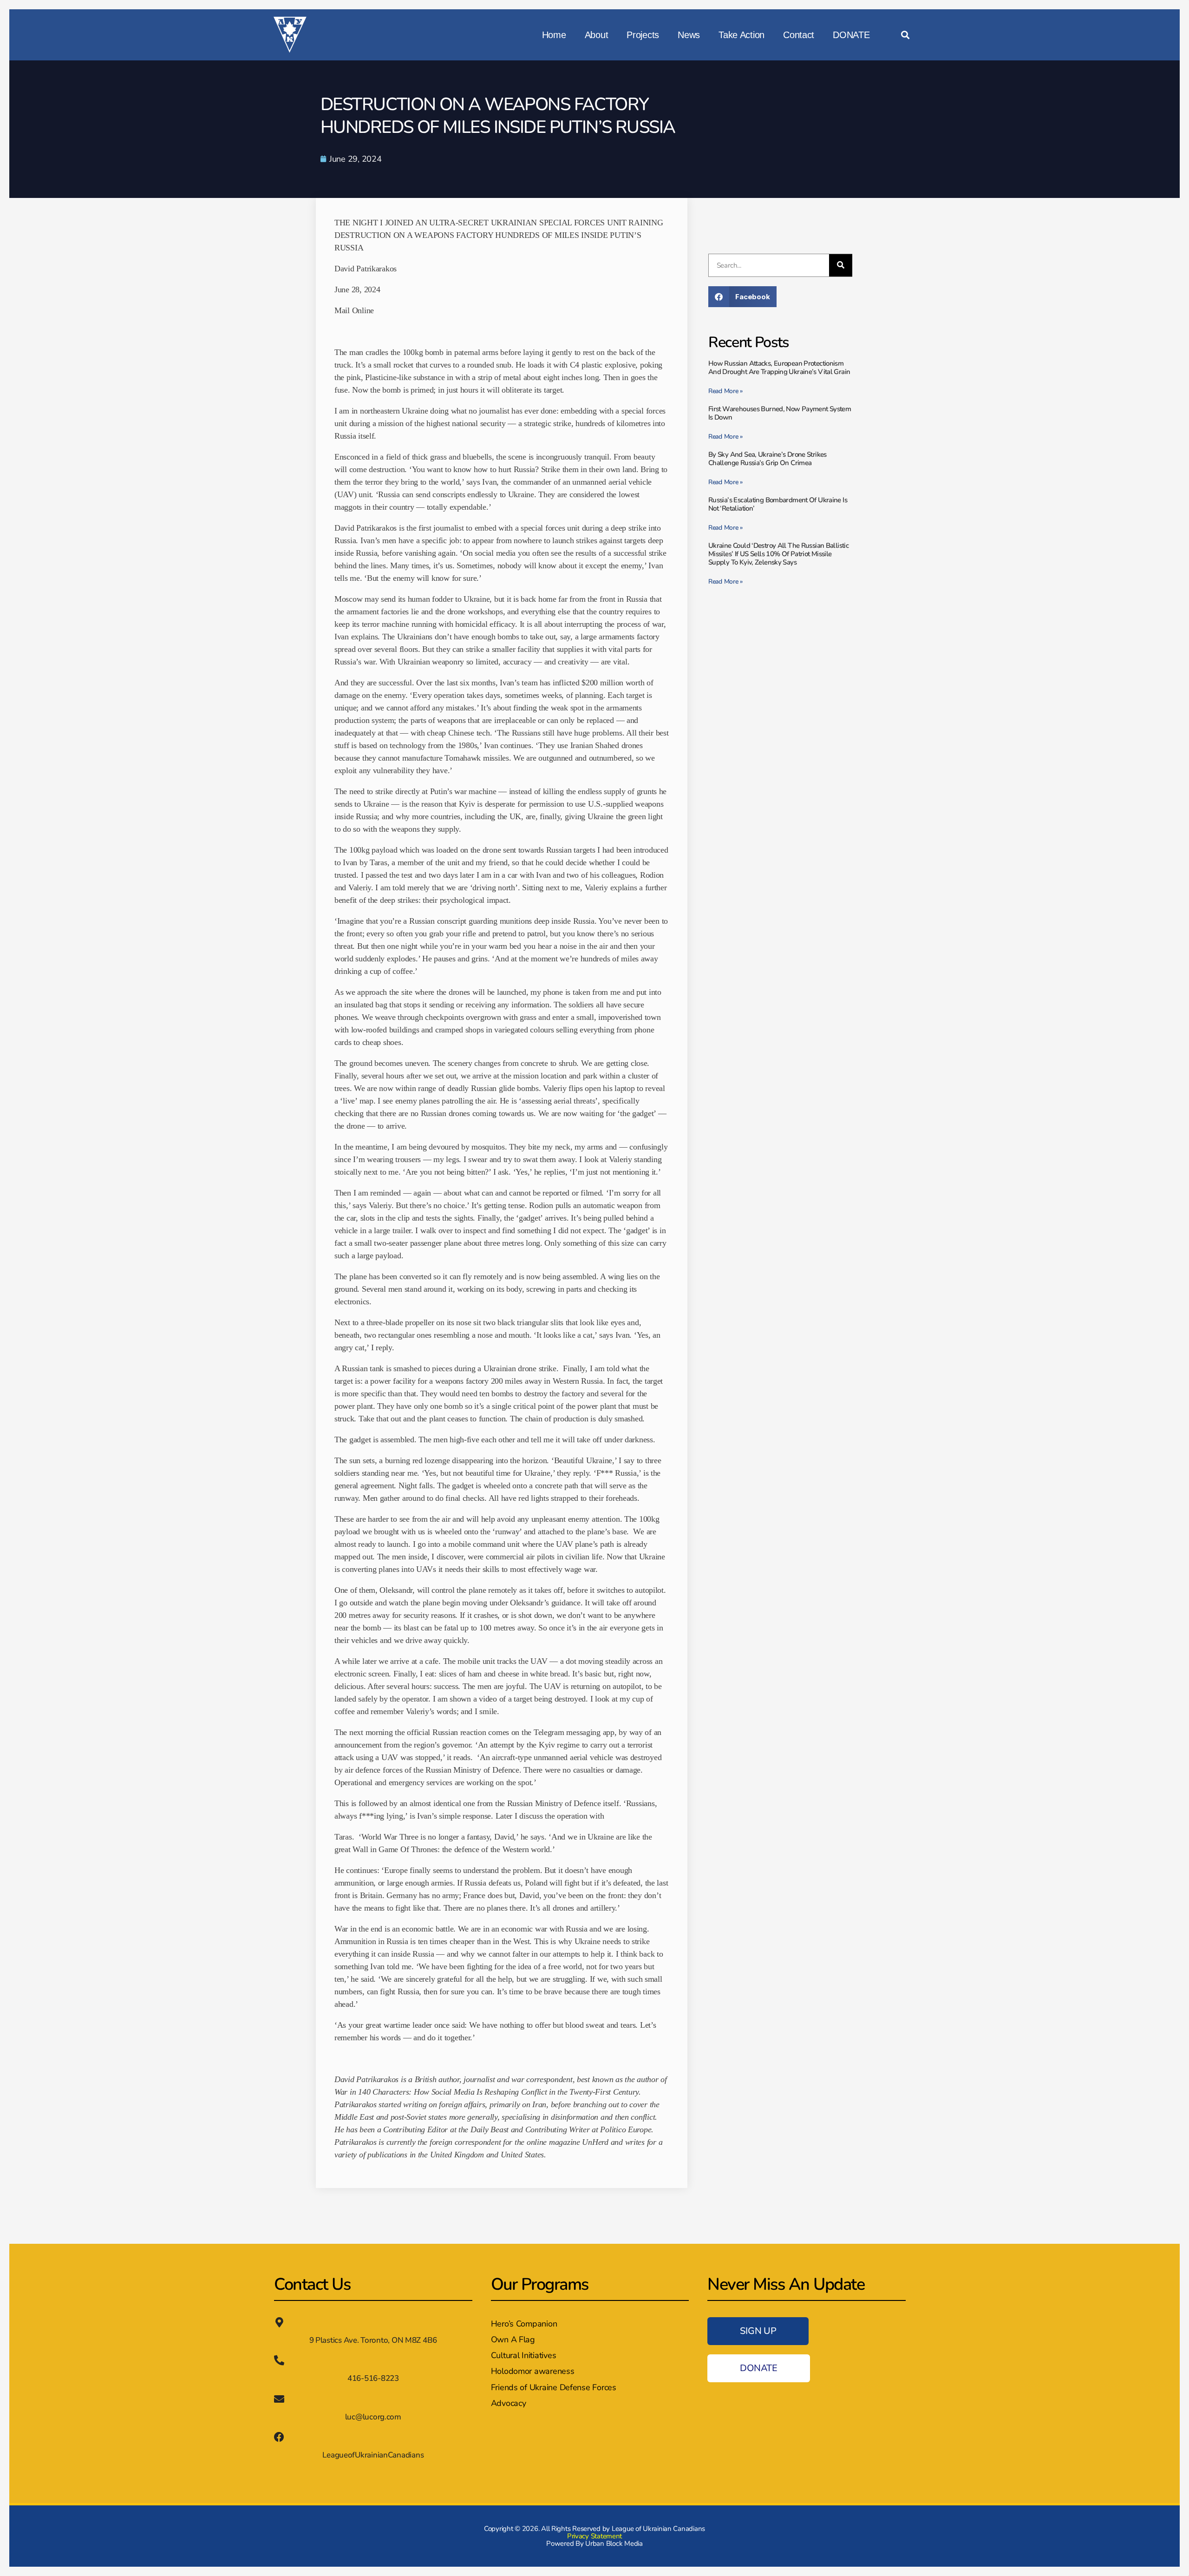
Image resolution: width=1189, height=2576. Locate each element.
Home (554, 35)
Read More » (725, 391)
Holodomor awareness (533, 2371)
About (597, 35)
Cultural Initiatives (524, 2355)
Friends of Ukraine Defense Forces (554, 2387)
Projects (643, 35)
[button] (905, 35)
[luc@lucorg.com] (279, 2399)
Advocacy (509, 2403)
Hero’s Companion (524, 2324)
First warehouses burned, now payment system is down (780, 413)
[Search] (841, 265)
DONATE (851, 35)
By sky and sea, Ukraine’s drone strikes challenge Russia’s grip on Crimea (768, 459)
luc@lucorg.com (373, 2417)
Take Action (741, 35)
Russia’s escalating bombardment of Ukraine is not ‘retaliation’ (778, 504)
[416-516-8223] (279, 2360)
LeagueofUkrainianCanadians (373, 2455)
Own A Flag (513, 2339)
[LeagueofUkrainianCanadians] (279, 2437)
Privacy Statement (594, 2536)
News (689, 35)
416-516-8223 (373, 2378)
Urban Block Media (614, 2543)
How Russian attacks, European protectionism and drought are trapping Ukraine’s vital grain (779, 368)
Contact (799, 35)
